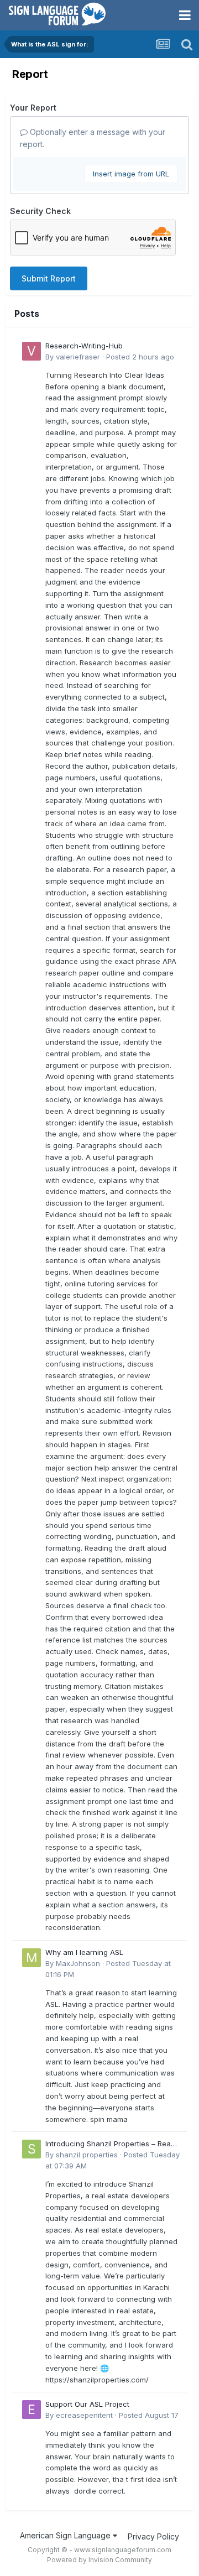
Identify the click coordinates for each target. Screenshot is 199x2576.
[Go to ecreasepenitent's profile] (32, 2410)
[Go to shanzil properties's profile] (32, 2149)
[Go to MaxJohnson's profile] (32, 1958)
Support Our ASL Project (87, 2404)
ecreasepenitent (84, 2415)
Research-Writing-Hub (84, 346)
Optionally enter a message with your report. (93, 138)
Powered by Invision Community (99, 2560)
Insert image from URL (131, 174)
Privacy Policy (153, 2536)
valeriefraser (78, 357)
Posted (140, 357)
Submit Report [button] (49, 278)
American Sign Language (66, 2535)
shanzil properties (87, 2155)
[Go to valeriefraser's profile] (32, 351)
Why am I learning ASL (84, 1952)
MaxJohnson (78, 1963)
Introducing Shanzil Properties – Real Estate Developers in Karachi (109, 2144)
